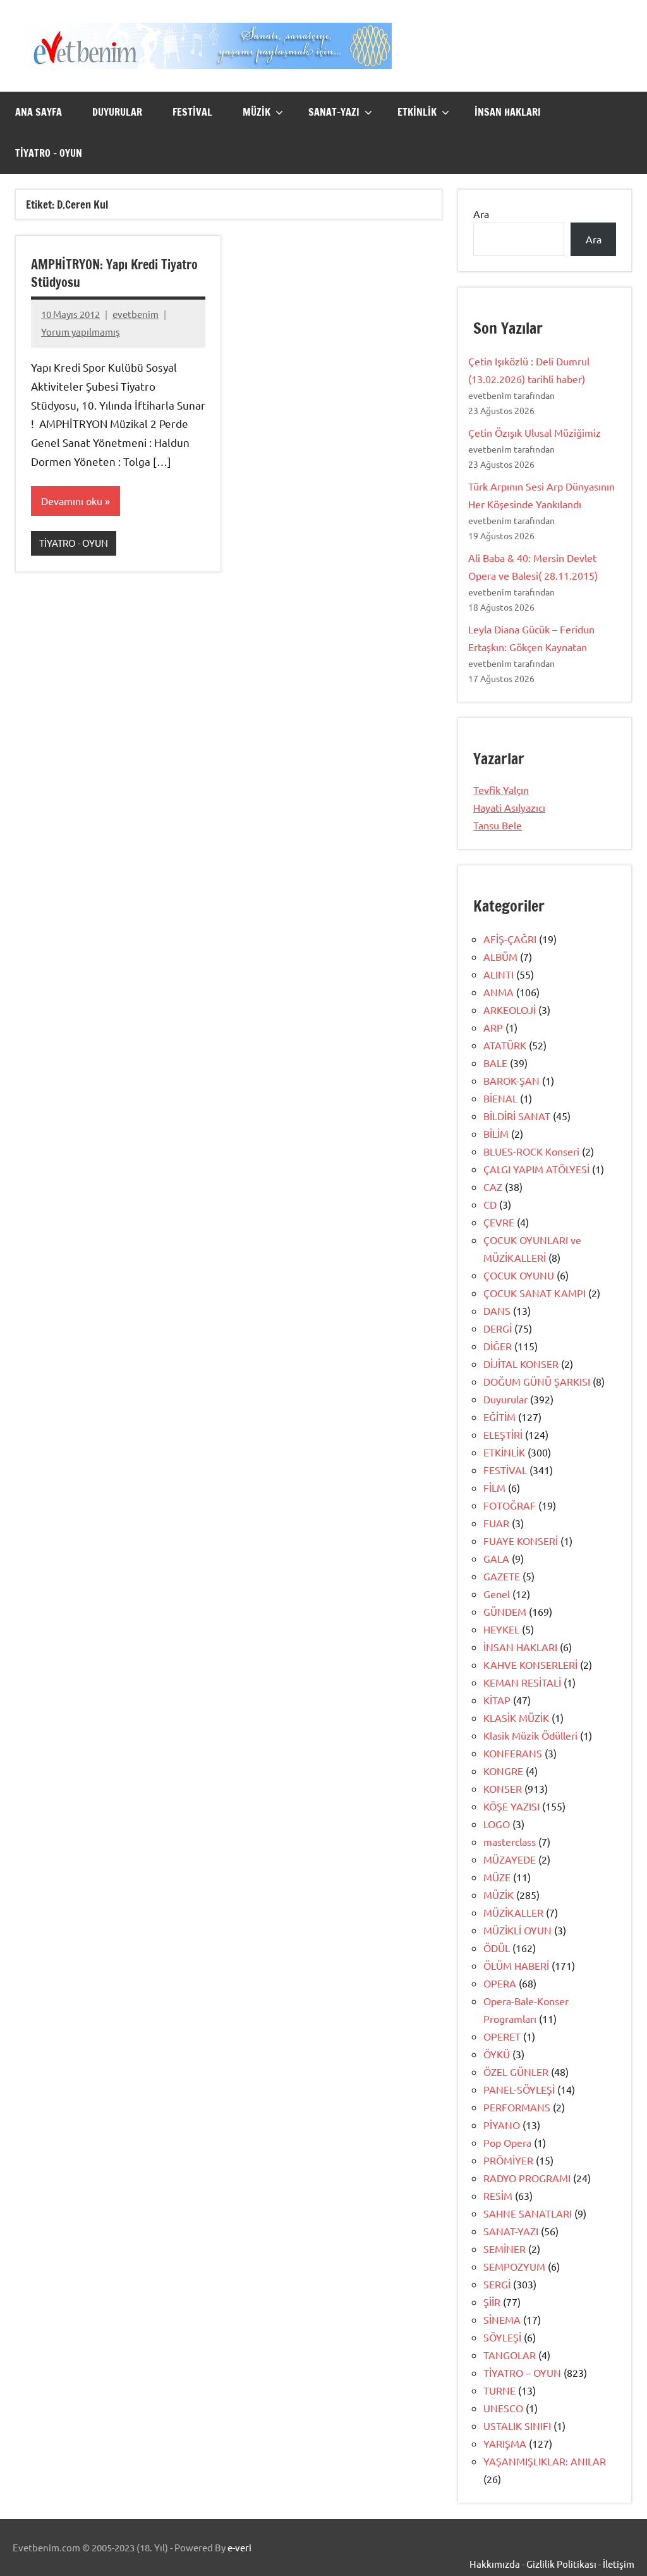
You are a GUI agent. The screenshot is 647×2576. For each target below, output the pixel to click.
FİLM (494, 1487)
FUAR (496, 1523)
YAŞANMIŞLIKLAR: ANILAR (545, 2461)
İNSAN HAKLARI (508, 112)
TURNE (499, 2390)
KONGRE (503, 1771)
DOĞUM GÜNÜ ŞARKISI (537, 1381)
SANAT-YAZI (334, 112)
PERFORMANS (517, 2107)
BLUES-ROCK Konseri (531, 1151)
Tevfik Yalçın (501, 790)
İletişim (619, 2564)
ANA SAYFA (39, 112)
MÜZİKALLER (513, 1912)
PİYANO (502, 2125)
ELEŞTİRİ (503, 1434)
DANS (497, 1310)
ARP (493, 1027)
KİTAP (497, 1700)
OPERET (502, 2036)
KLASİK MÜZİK (516, 1718)
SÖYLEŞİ (502, 2337)
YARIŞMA (505, 2443)
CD (490, 1204)
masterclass (510, 1841)
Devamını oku (72, 501)
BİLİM (496, 1133)
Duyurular (505, 1399)
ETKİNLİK (417, 112)
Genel (497, 1594)
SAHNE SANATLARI (528, 2213)
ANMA (499, 992)
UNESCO (503, 2408)
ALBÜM (500, 956)
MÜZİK (257, 112)
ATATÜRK (505, 1045)
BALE (495, 1063)
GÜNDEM (505, 1611)
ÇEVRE (499, 1222)
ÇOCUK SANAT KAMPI (535, 1293)
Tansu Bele (498, 825)
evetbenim (136, 314)
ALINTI (499, 974)
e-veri (239, 2547)
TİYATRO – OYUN (49, 153)
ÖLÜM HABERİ (516, 1965)
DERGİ (498, 1328)
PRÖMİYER (508, 2160)
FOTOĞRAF (510, 1505)
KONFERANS (513, 1753)
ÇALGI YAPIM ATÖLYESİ (536, 1169)
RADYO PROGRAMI (527, 2178)
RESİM (498, 2195)
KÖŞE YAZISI (511, 1806)
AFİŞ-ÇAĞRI (510, 939)
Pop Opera (507, 2142)
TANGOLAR (510, 2355)
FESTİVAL (192, 112)
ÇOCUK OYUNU (519, 1275)
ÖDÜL (497, 1948)
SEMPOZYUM (514, 2266)
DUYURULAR (117, 112)
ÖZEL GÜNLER (516, 2072)
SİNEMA (502, 2319)
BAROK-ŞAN (511, 1080)
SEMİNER (505, 2249)
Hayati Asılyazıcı (509, 807)
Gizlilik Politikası (561, 2564)
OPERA (500, 1983)
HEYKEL (501, 1629)
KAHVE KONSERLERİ (530, 1664)
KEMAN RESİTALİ (522, 1682)
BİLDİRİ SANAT (517, 1116)
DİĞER (498, 1346)
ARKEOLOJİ (510, 1010)
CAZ (493, 1187)
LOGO (497, 1824)
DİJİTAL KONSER (521, 1364)
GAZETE (502, 1576)
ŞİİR (492, 2302)
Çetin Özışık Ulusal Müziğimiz (535, 432)
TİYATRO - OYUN (74, 543)
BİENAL (500, 1098)
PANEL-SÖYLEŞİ (519, 2089)
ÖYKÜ (497, 2054)
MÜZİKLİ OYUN (517, 1930)
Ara (481, 214)
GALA (496, 1558)
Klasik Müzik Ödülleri (530, 1735)
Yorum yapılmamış (81, 332)
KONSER (503, 1788)
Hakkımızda (495, 2564)
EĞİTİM (499, 1417)
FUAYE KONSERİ (521, 1541)
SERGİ (497, 2284)
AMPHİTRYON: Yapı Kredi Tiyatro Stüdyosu (114, 273)
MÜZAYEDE (510, 1859)
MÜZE (497, 1877)
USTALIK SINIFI (517, 2426)
